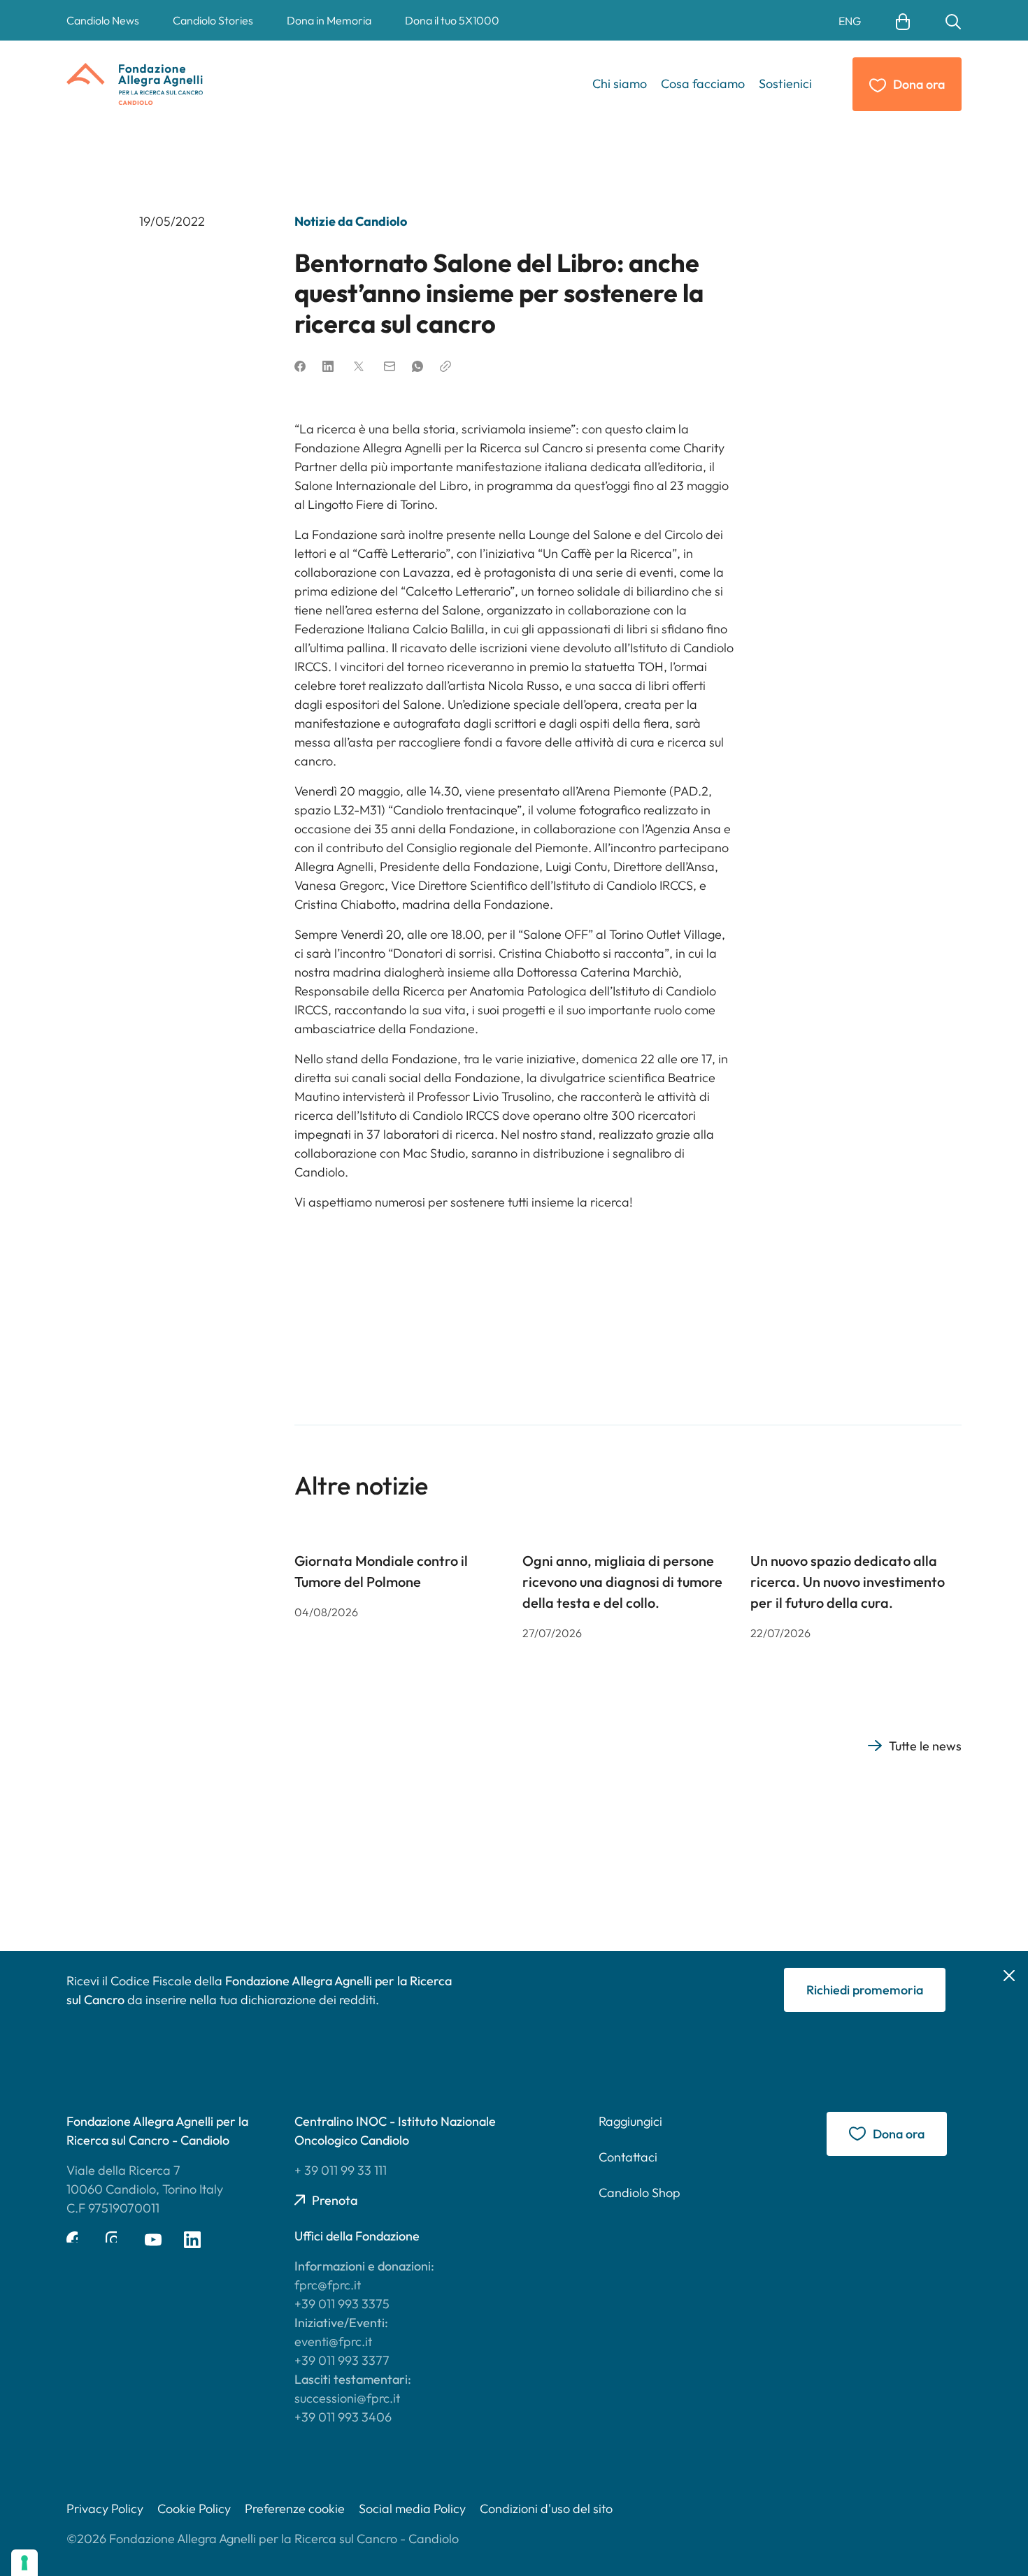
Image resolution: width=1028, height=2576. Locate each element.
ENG (850, 21)
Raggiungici (630, 2121)
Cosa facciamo (703, 84)
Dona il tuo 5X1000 (452, 20)
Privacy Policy (105, 2509)
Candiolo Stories (213, 20)
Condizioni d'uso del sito (546, 2509)
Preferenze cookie (295, 2509)
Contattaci (628, 2157)
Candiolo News (103, 20)
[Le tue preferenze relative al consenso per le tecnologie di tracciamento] (24, 2563)
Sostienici (785, 84)
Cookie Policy (194, 2509)
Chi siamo (620, 84)
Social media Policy (412, 2509)
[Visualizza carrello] (903, 20)
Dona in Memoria (329, 20)
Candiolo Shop (640, 2193)
